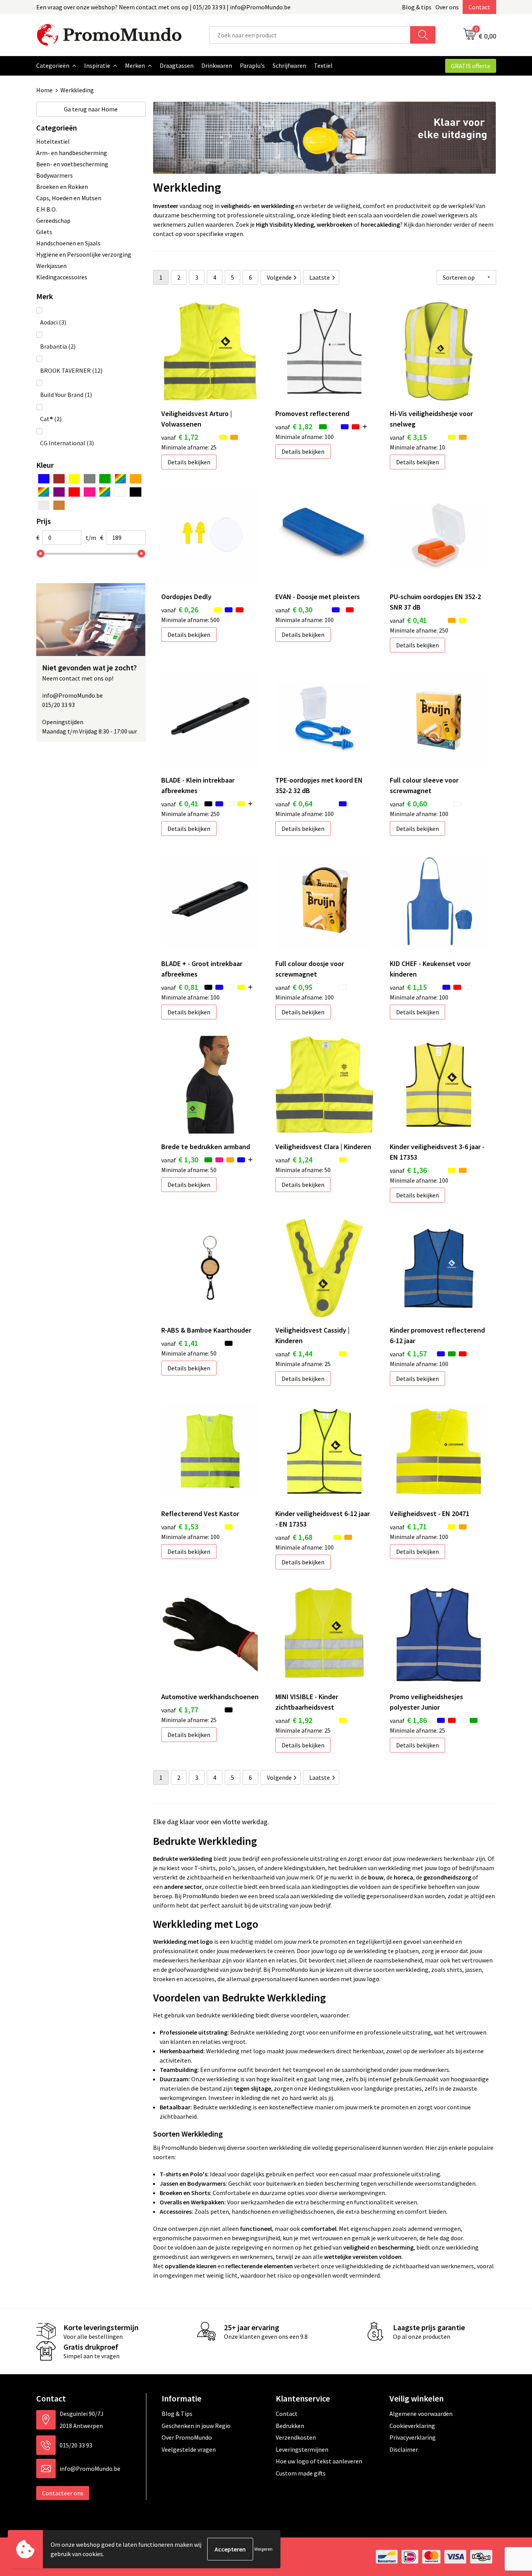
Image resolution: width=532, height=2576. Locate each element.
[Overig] (44, 492)
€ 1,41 (180, 1343)
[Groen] (105, 479)
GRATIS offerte (471, 66)
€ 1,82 (294, 426)
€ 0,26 (180, 609)
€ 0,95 (294, 987)
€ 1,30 (180, 1159)
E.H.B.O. (47, 209)
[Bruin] (59, 479)
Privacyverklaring (413, 2437)
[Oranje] (135, 479)
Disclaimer (404, 2449)
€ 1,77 (180, 1709)
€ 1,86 (408, 1720)
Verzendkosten (296, 2437)
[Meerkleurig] (120, 479)
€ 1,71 (408, 1526)
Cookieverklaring (412, 2426)
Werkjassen (51, 266)
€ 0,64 (294, 803)
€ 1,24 (294, 1159)
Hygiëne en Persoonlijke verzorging (84, 254)
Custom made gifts (301, 2473)
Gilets (44, 232)
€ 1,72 (180, 437)
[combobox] (310, 35)
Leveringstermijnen (302, 2449)
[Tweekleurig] (105, 492)
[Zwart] (135, 492)
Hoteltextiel (53, 141)
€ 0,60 (408, 803)
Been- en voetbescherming (72, 164)
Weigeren (263, 2549)
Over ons (447, 7)
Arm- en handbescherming (72, 153)
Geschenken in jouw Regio (196, 2426)
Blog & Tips (177, 2414)
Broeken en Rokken (62, 187)
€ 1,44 (294, 1353)
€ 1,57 (408, 1353)
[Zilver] (44, 505)
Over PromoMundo (187, 2437)
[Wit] (120, 492)
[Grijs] (89, 479)
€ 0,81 (180, 987)
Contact (479, 7)
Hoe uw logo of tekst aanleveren (319, 2461)
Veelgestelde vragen (189, 2449)
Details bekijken (189, 462)
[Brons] (59, 505)
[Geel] (74, 479)
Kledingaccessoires (62, 277)
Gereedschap (53, 220)
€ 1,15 (408, 987)
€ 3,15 (408, 437)
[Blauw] (44, 479)
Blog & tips (417, 7)
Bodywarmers (55, 175)
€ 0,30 (294, 609)
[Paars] (59, 492)
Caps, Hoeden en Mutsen (69, 198)
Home (44, 90)
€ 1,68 (294, 1537)
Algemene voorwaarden (421, 2414)
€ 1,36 (408, 1170)
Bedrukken (290, 2426)
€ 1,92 (294, 1720)
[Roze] (89, 492)
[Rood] (74, 492)
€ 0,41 (408, 620)
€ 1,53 (180, 1526)
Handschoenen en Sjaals (68, 243)
